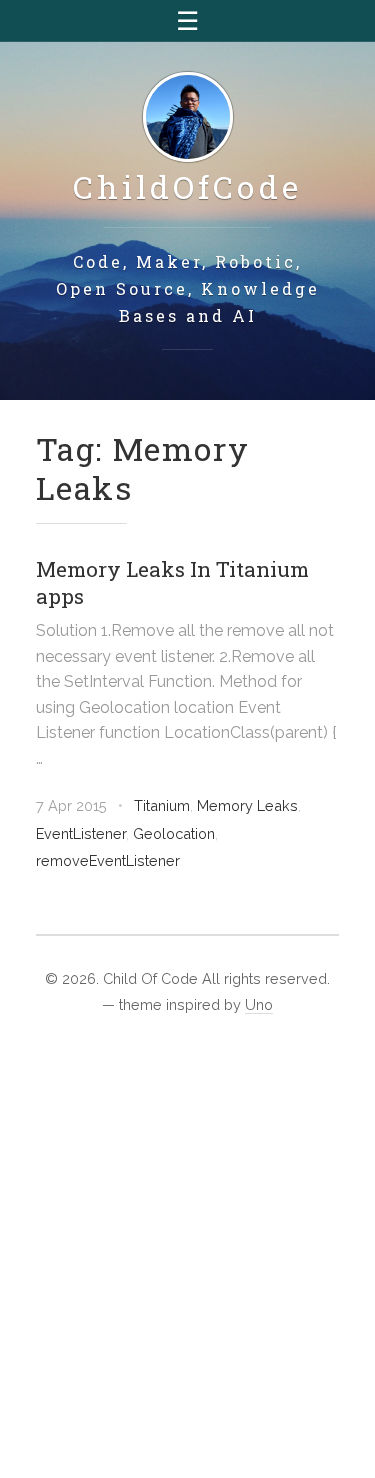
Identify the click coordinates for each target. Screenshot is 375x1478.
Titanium (162, 805)
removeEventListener (108, 860)
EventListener (81, 833)
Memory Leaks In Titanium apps (172, 582)
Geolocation (174, 833)
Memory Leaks (247, 805)
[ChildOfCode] (188, 118)
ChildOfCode (187, 186)
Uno (259, 1004)
